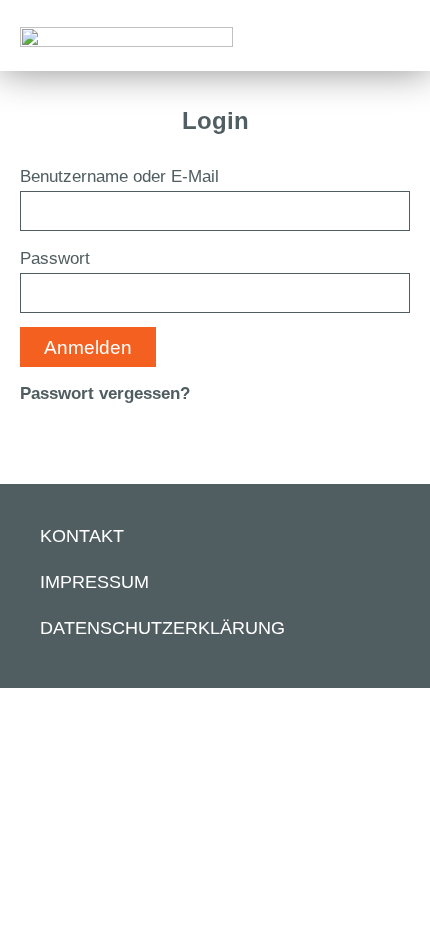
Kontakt (82, 536)
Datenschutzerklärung (162, 628)
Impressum (94, 582)
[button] (393, 25)
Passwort (55, 258)
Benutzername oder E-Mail (119, 176)
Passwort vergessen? (105, 393)
